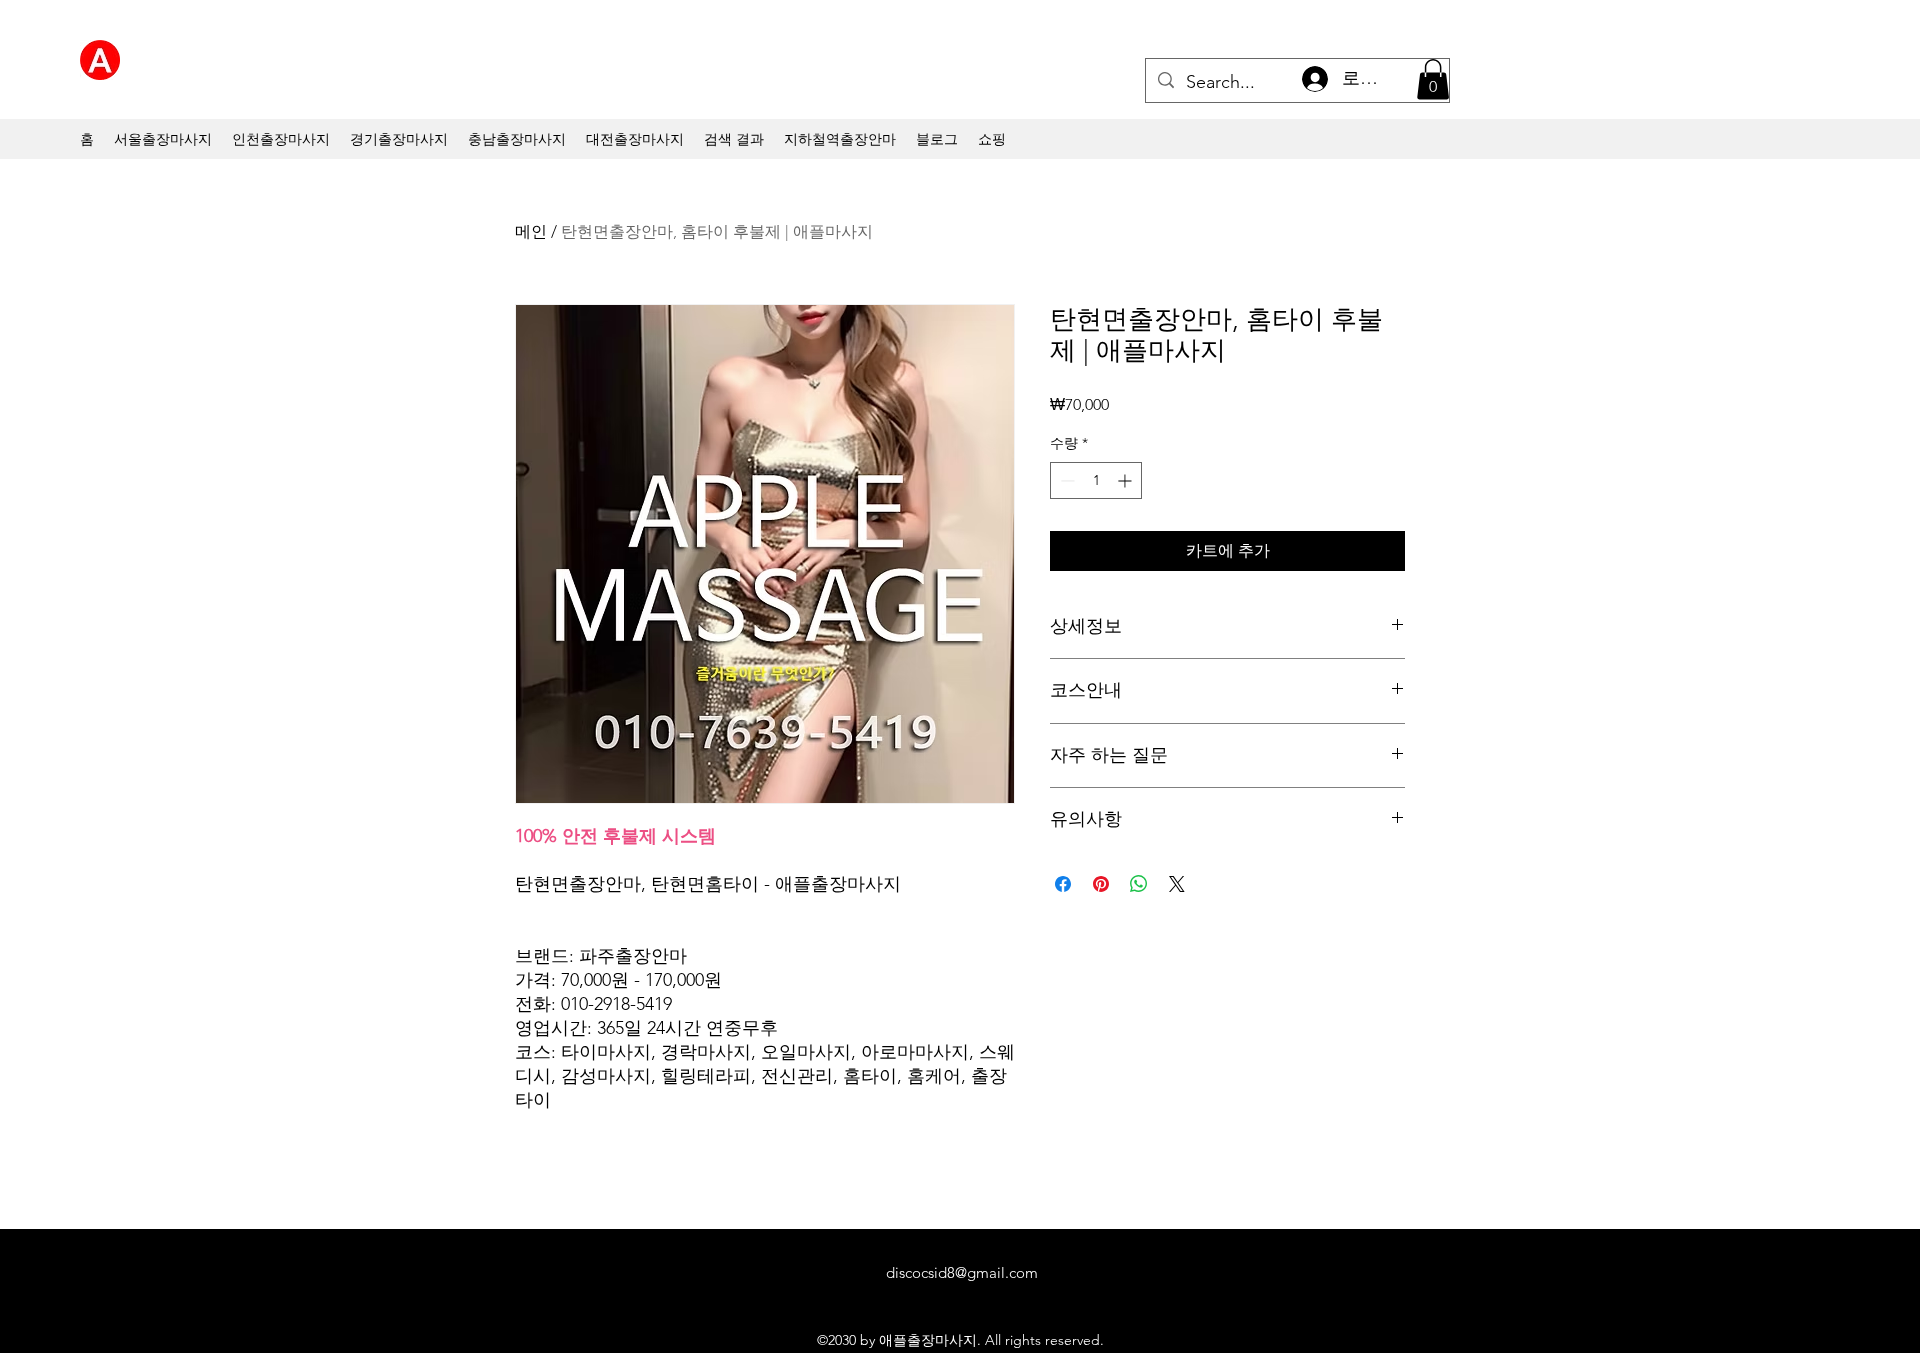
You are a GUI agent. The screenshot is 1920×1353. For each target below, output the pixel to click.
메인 (531, 231)
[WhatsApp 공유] (1139, 884)
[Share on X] (1177, 884)
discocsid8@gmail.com (962, 1272)
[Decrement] (1065, 480)
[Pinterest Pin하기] (1101, 884)
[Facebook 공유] (1063, 884)
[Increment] (1126, 480)
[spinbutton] (1096, 480)
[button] (1433, 79)
